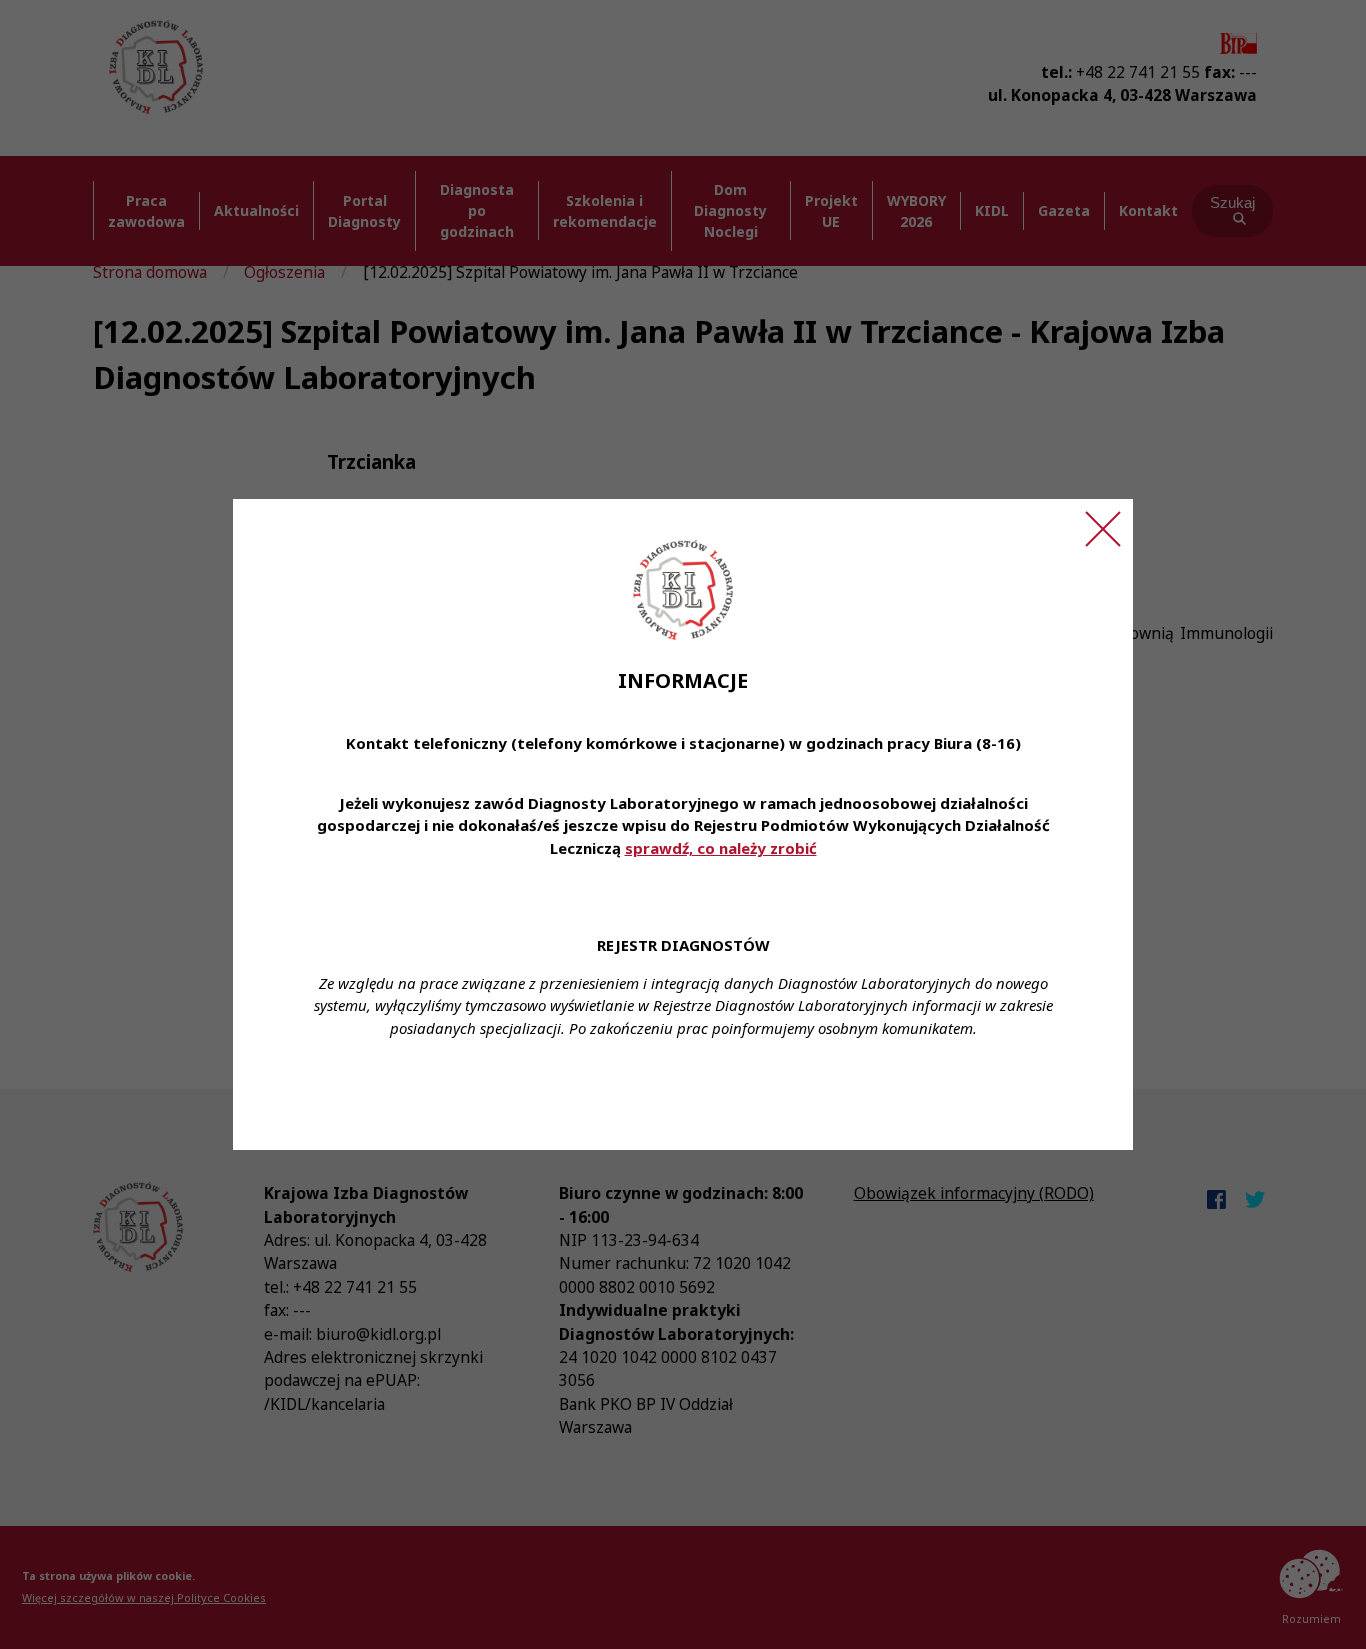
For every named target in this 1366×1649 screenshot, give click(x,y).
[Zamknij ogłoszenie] (1103, 529)
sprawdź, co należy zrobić (721, 848)
